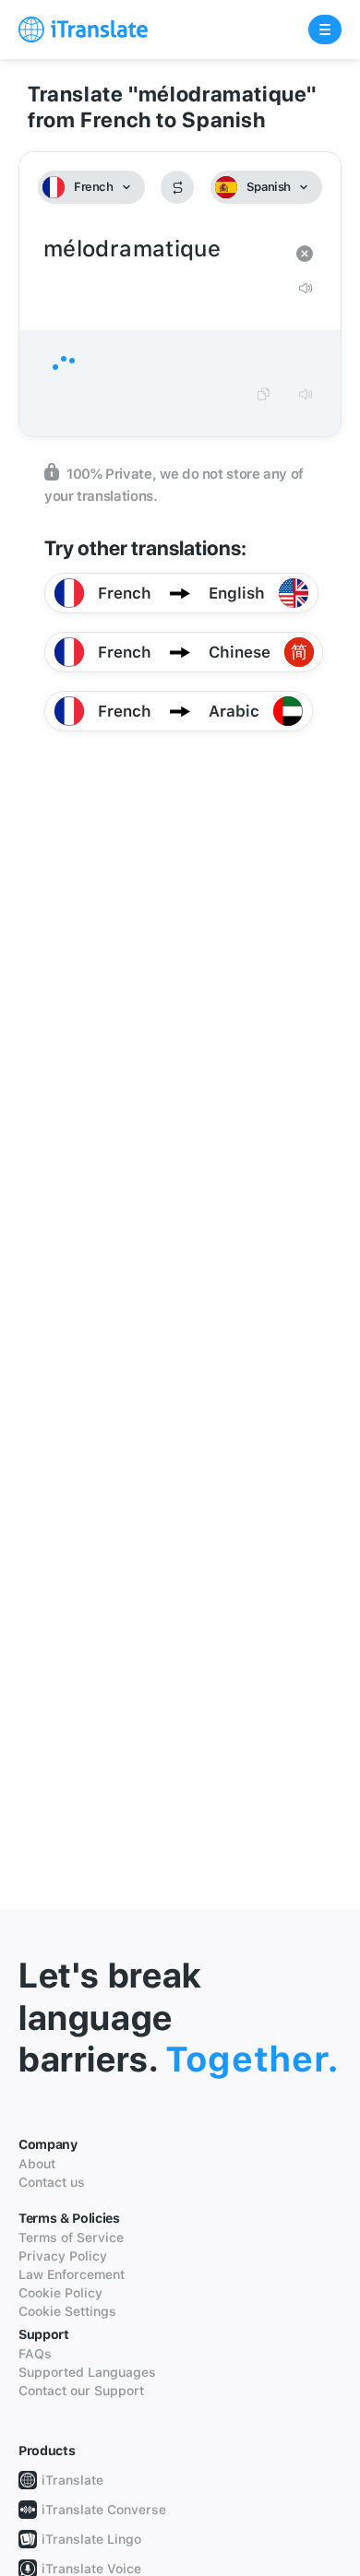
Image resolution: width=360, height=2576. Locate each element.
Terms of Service (71, 2238)
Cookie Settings (67, 2311)
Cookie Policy (60, 2293)
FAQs (35, 2354)
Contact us (52, 2182)
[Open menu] (325, 30)
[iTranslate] (83, 30)
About (37, 2164)
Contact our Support (81, 2391)
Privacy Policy (63, 2256)
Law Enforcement (72, 2274)
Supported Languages (87, 2372)
